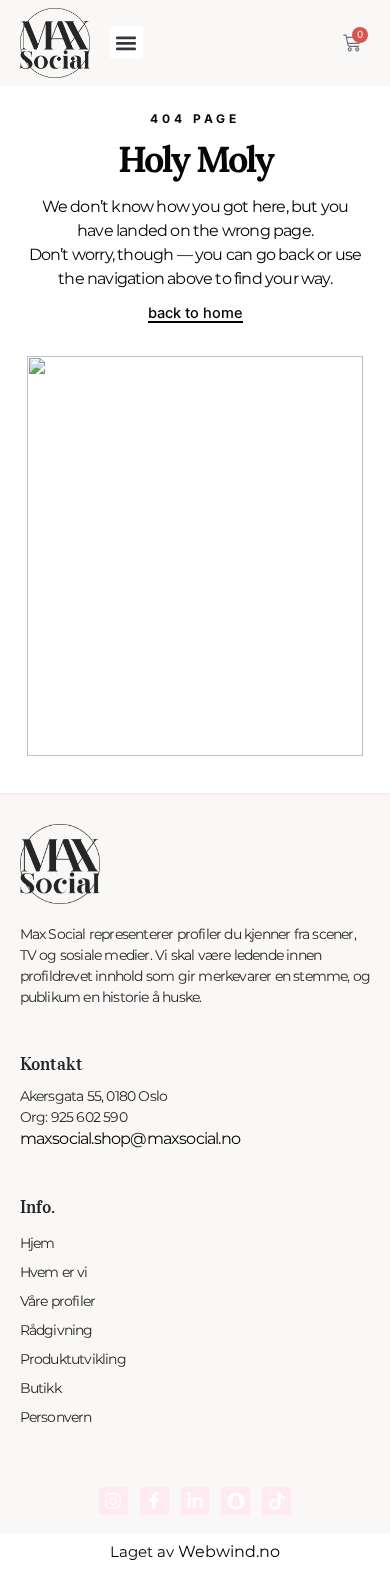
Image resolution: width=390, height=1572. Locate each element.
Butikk (40, 1388)
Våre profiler (58, 1301)
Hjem (37, 1243)
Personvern (56, 1417)
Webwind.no (229, 1551)
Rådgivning (56, 1330)
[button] (126, 42)
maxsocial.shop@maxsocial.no (130, 1138)
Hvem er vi (54, 1272)
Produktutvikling (73, 1359)
